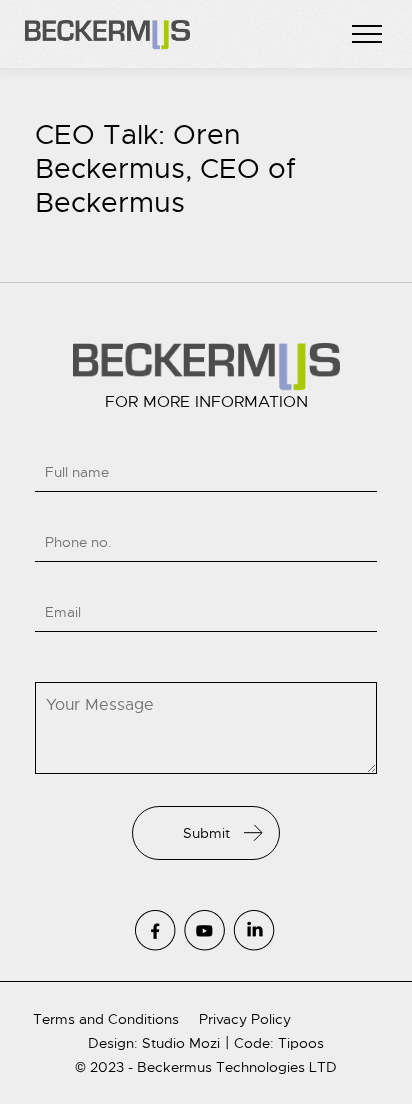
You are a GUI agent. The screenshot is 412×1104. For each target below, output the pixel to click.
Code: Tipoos (279, 1043)
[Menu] (367, 35)
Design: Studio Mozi (154, 1043)
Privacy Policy (245, 1019)
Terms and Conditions (106, 1019)
